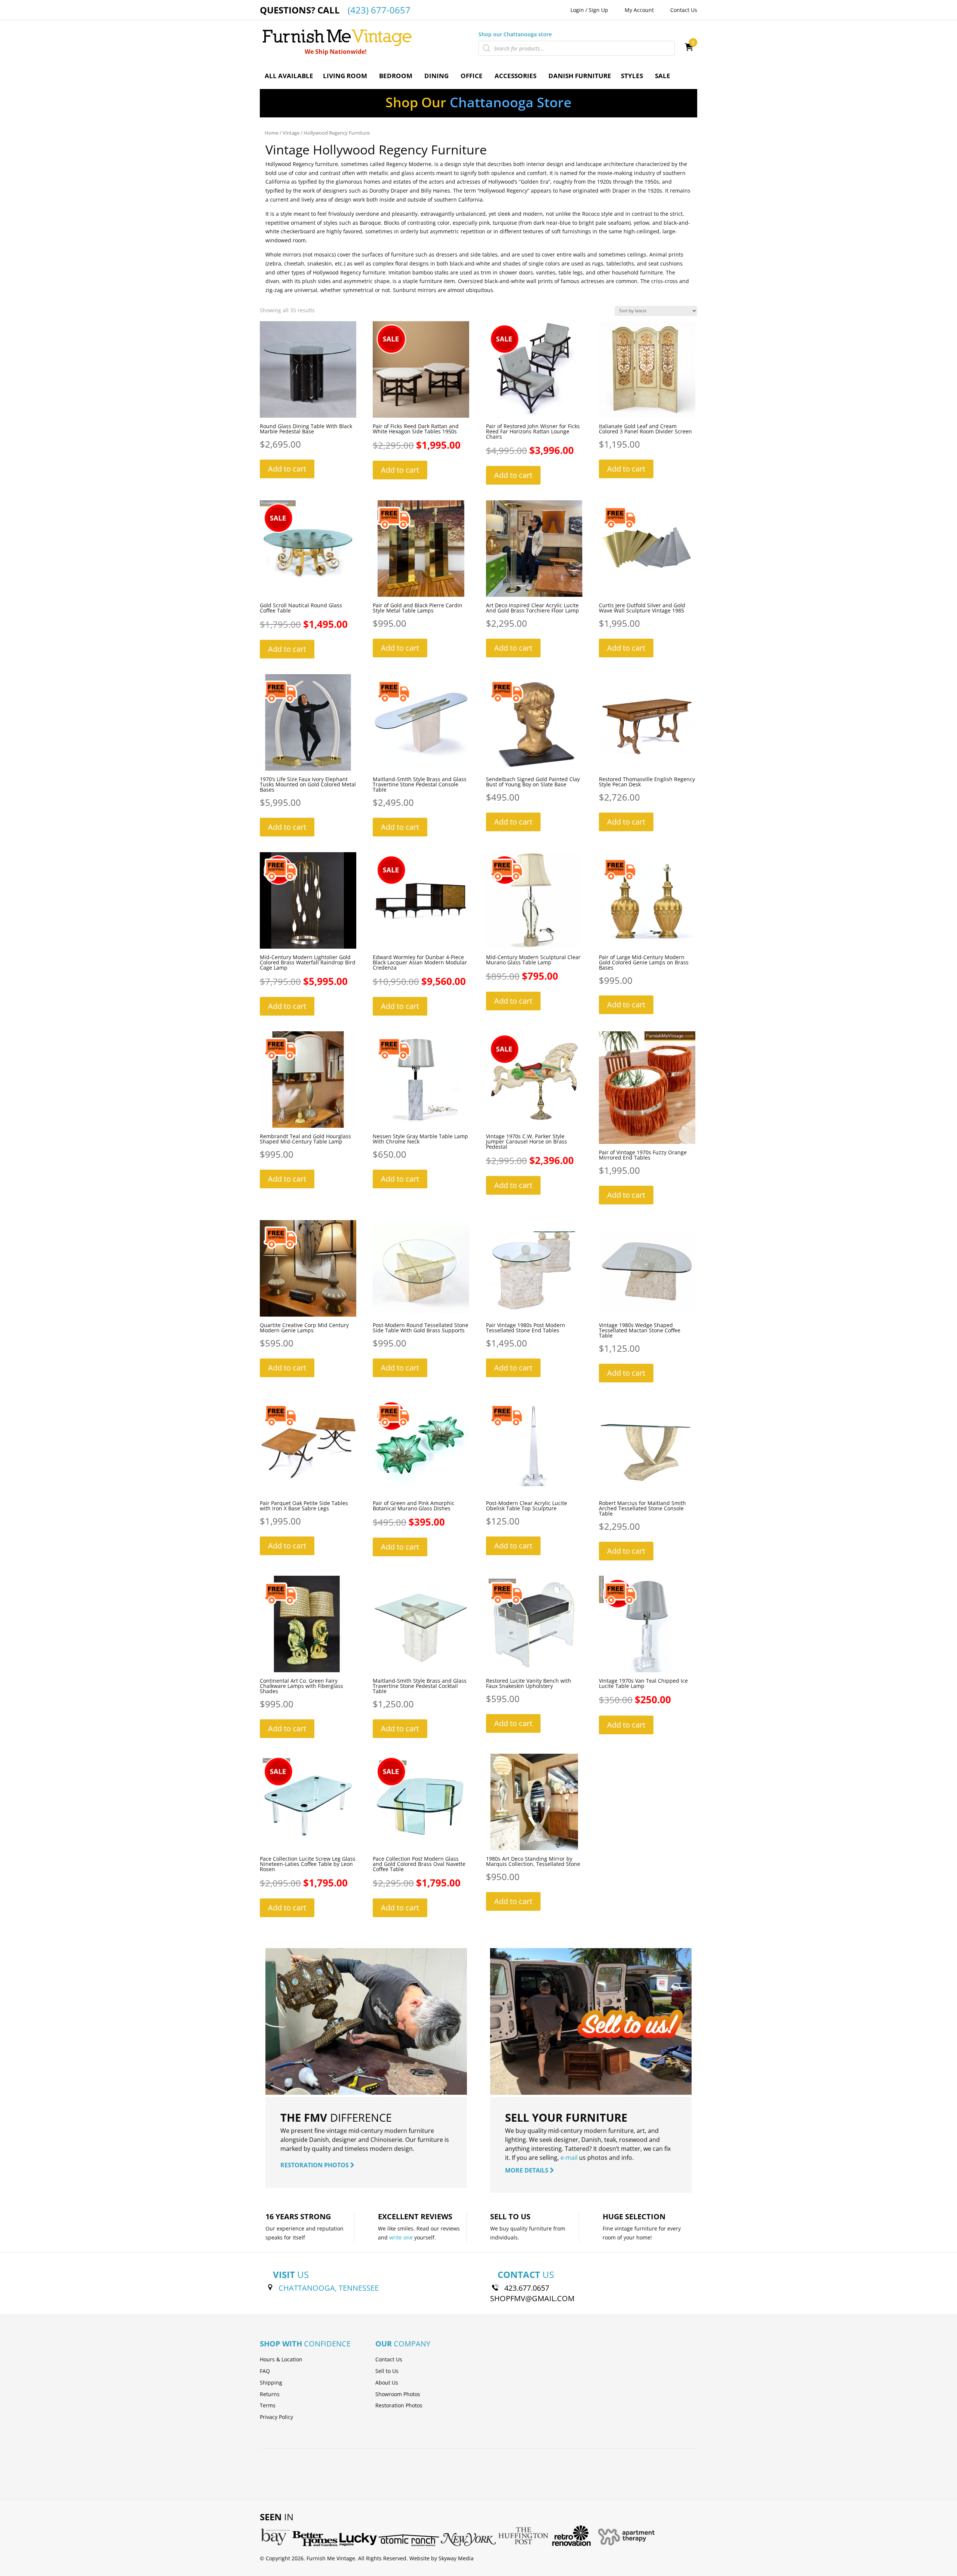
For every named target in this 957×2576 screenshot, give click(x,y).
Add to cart (287, 469)
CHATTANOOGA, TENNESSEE (329, 2288)
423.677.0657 (527, 2288)
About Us (387, 2382)
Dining (436, 76)
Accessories (516, 76)
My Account (639, 10)
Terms (268, 2405)
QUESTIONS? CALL (335, 10)
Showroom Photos (398, 2394)
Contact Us (684, 10)
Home (272, 133)
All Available (289, 76)
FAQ (265, 2371)
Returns (270, 2394)
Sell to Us (387, 2371)
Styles (632, 76)
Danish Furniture (580, 76)
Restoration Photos (399, 2405)
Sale (663, 76)
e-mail (569, 2158)
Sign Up (598, 10)
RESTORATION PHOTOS (315, 2165)
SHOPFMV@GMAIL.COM (532, 2298)
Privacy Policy (276, 2417)
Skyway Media (456, 2558)
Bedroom (396, 76)
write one (401, 2237)
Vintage (291, 133)
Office (472, 76)
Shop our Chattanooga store (515, 34)
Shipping (271, 2382)
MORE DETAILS (527, 2170)
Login (577, 10)
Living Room (345, 76)
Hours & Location (281, 2359)
